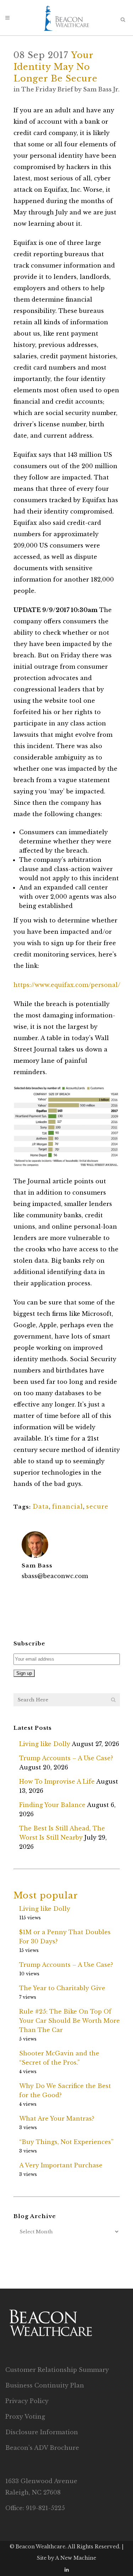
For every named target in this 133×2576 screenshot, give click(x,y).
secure (97, 1506)
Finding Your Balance (52, 1805)
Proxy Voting (25, 2417)
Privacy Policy (27, 2401)
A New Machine (76, 2558)
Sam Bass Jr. (101, 89)
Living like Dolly (45, 1744)
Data (41, 1506)
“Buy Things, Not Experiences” (66, 2142)
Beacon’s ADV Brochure (42, 2448)
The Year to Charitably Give (62, 1988)
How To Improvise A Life (57, 1781)
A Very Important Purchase (61, 2165)
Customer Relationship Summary (57, 2370)
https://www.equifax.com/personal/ (67, 985)
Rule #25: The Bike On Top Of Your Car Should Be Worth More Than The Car (70, 2021)
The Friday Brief (47, 89)
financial (68, 1506)
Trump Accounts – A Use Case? (66, 1758)
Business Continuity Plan (45, 2385)
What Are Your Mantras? (57, 2118)
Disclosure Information (42, 2432)
